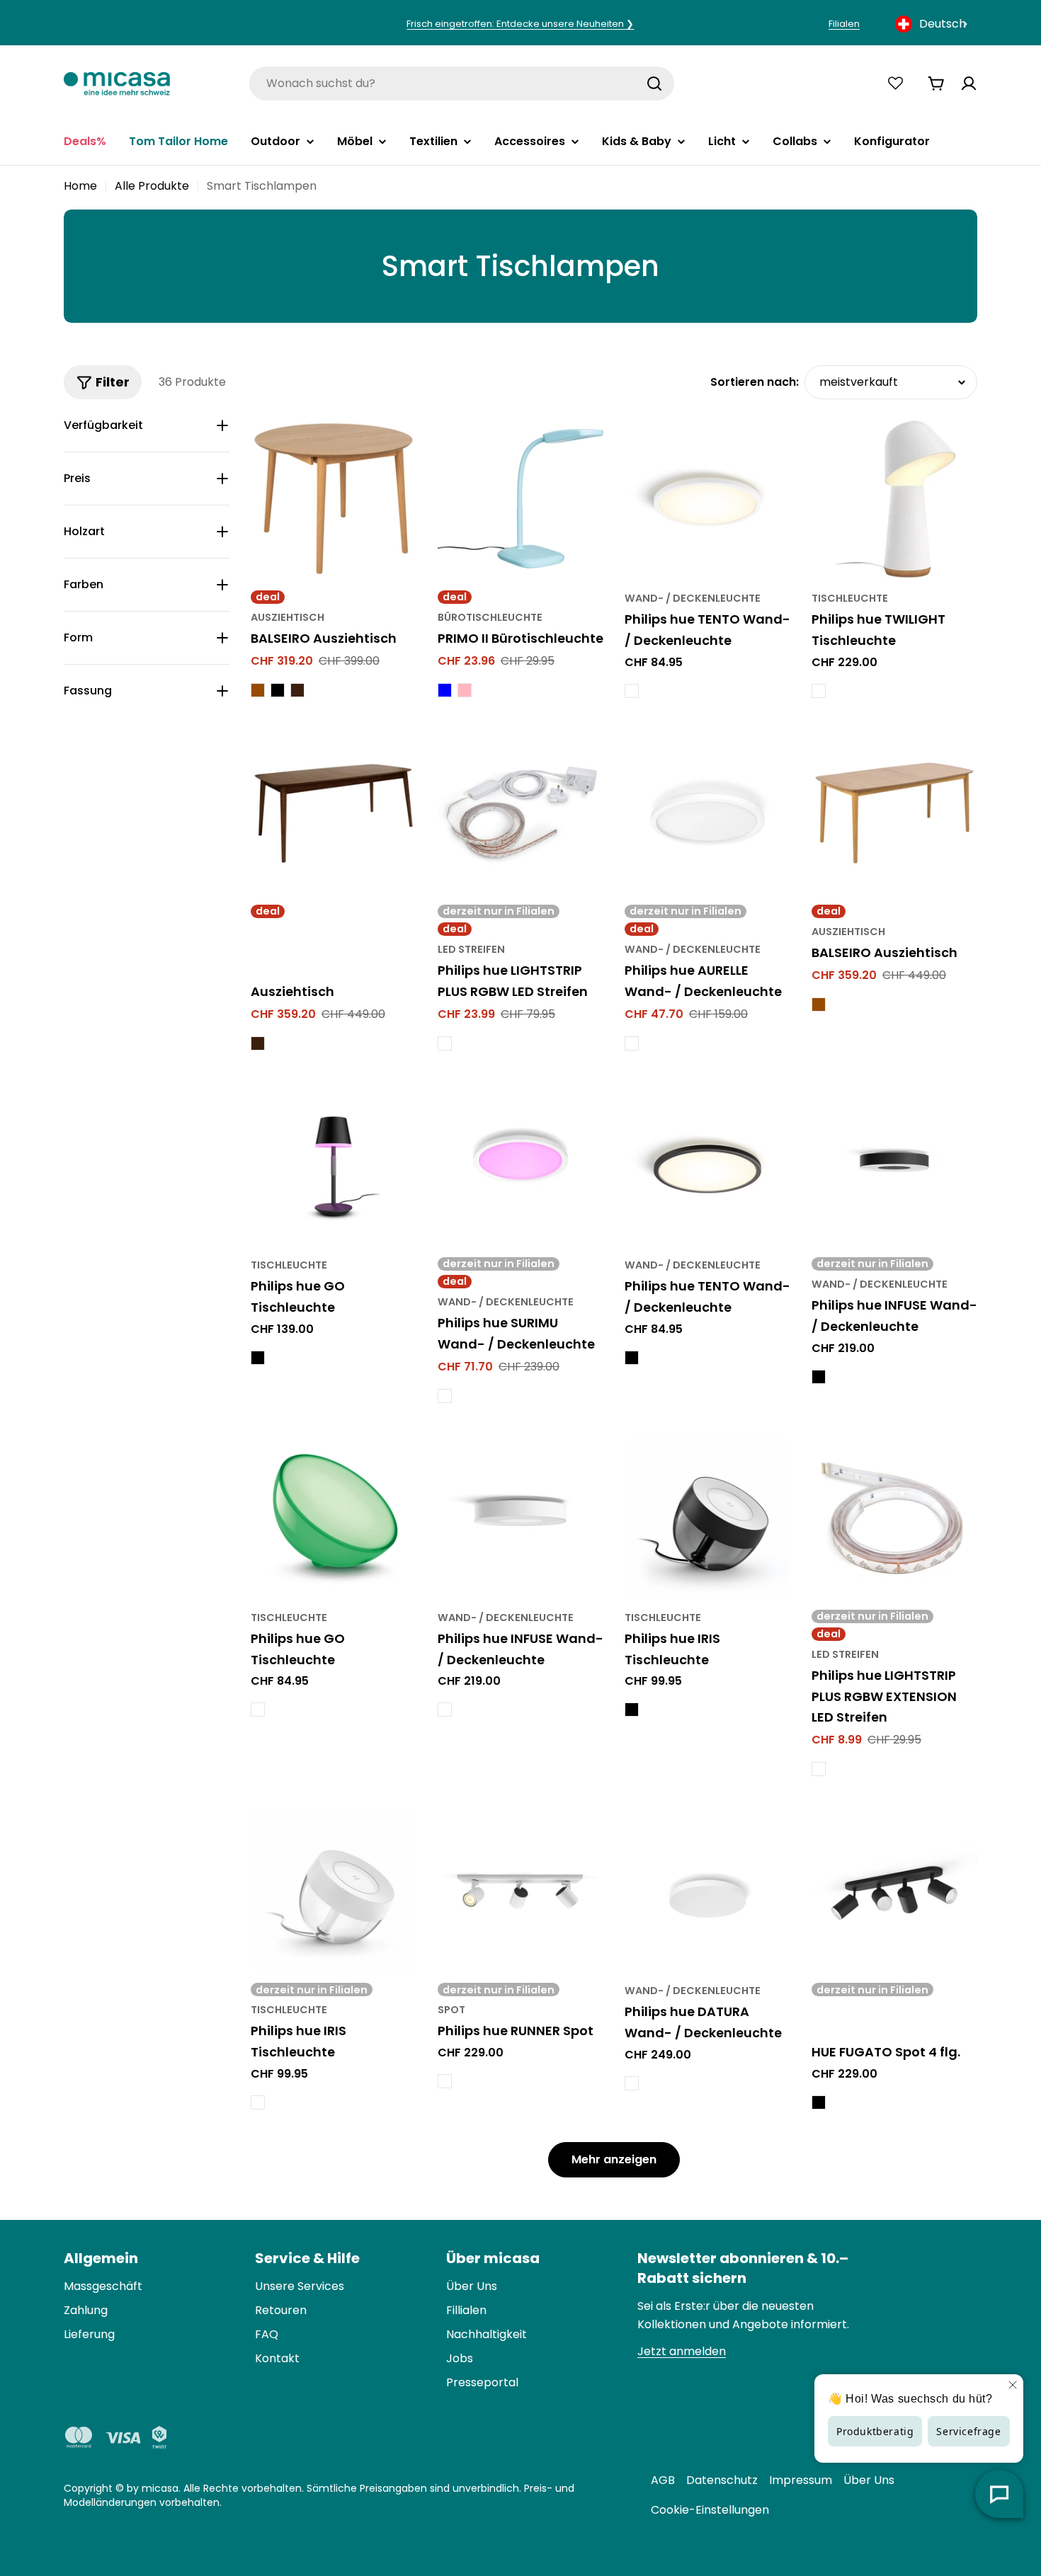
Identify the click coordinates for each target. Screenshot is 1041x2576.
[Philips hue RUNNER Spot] (520, 1891)
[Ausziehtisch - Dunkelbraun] (258, 1043)
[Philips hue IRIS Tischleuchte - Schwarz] (632, 1710)
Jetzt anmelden (682, 2351)
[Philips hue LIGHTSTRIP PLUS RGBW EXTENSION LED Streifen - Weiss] (819, 1769)
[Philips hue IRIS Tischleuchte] (707, 1518)
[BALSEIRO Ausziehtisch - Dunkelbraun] (297, 690)
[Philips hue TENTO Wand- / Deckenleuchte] (707, 499)
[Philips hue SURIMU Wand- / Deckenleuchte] (520, 1166)
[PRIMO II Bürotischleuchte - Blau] (445, 690)
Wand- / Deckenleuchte (693, 598)
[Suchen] (654, 84)
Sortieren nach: (755, 382)
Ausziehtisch (288, 617)
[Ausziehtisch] (334, 813)
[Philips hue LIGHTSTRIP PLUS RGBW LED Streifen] (520, 813)
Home (80, 186)
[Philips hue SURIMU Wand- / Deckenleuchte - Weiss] (445, 1396)
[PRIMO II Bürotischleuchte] (520, 499)
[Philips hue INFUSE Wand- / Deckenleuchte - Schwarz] (819, 1377)
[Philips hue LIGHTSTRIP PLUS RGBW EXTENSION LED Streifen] (894, 1518)
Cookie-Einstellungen (710, 2510)
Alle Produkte (152, 186)
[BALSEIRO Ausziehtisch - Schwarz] (278, 690)
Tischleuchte (850, 598)
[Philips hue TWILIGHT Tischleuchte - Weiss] (819, 691)
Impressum (801, 2480)
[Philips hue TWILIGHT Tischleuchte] (894, 499)
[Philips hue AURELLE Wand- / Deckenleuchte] (707, 813)
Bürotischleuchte (490, 617)
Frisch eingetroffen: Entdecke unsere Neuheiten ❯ (520, 24)
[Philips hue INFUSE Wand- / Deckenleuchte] (894, 1166)
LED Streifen (471, 949)
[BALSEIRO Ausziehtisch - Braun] (258, 690)
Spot (451, 2010)
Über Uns (869, 2480)
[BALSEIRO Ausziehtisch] (334, 499)
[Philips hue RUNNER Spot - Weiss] (445, 2081)
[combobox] (933, 24)
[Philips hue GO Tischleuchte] (334, 1166)
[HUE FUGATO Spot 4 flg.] (894, 1891)
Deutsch (943, 24)
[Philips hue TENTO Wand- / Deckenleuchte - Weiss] (632, 691)
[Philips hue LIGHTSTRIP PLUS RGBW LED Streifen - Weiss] (445, 1043)
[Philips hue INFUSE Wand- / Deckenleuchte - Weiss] (445, 1710)
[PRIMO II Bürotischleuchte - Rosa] (465, 690)
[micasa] (117, 83)
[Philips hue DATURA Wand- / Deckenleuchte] (707, 1891)
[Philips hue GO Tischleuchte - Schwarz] (258, 1358)
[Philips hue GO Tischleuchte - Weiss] (258, 1710)
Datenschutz (722, 2480)
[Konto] (969, 84)
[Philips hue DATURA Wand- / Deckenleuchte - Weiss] (632, 2083)
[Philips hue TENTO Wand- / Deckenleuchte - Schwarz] (632, 1358)
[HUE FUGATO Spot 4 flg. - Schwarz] (819, 2102)
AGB (663, 2480)
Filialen (844, 24)
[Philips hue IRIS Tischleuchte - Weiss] (258, 2102)
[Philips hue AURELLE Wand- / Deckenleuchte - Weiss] (632, 1043)
